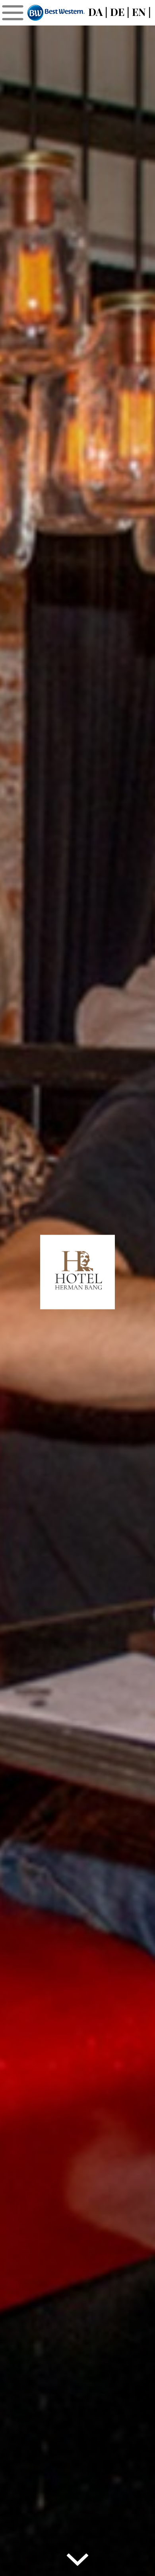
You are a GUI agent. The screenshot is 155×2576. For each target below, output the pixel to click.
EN (139, 12)
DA (95, 12)
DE (117, 12)
